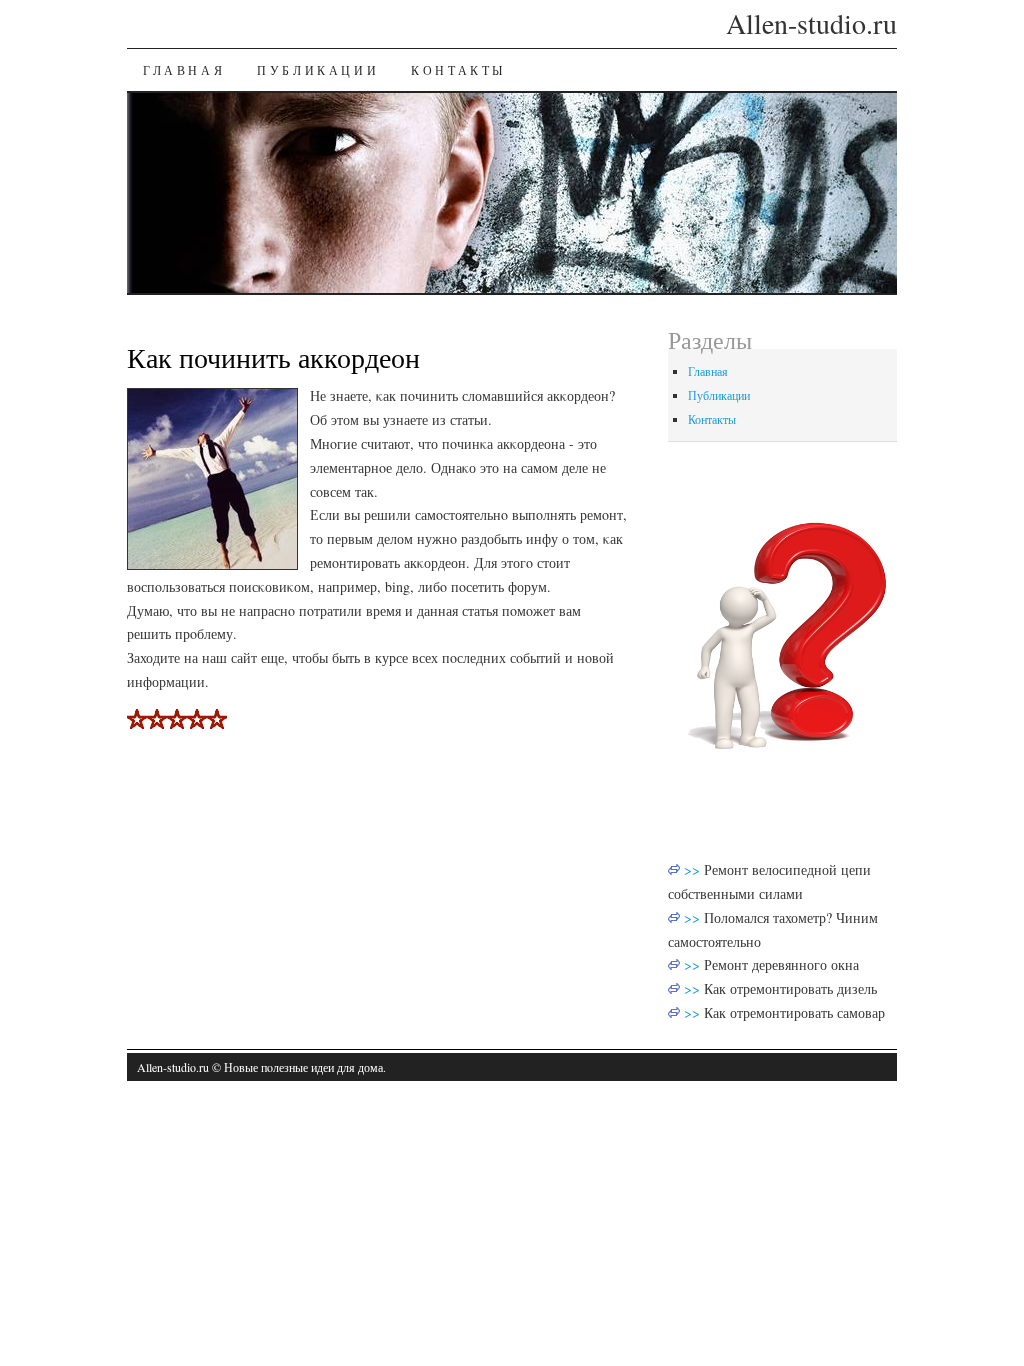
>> (694, 869)
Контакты (458, 70)
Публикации (318, 70)
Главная (184, 70)
